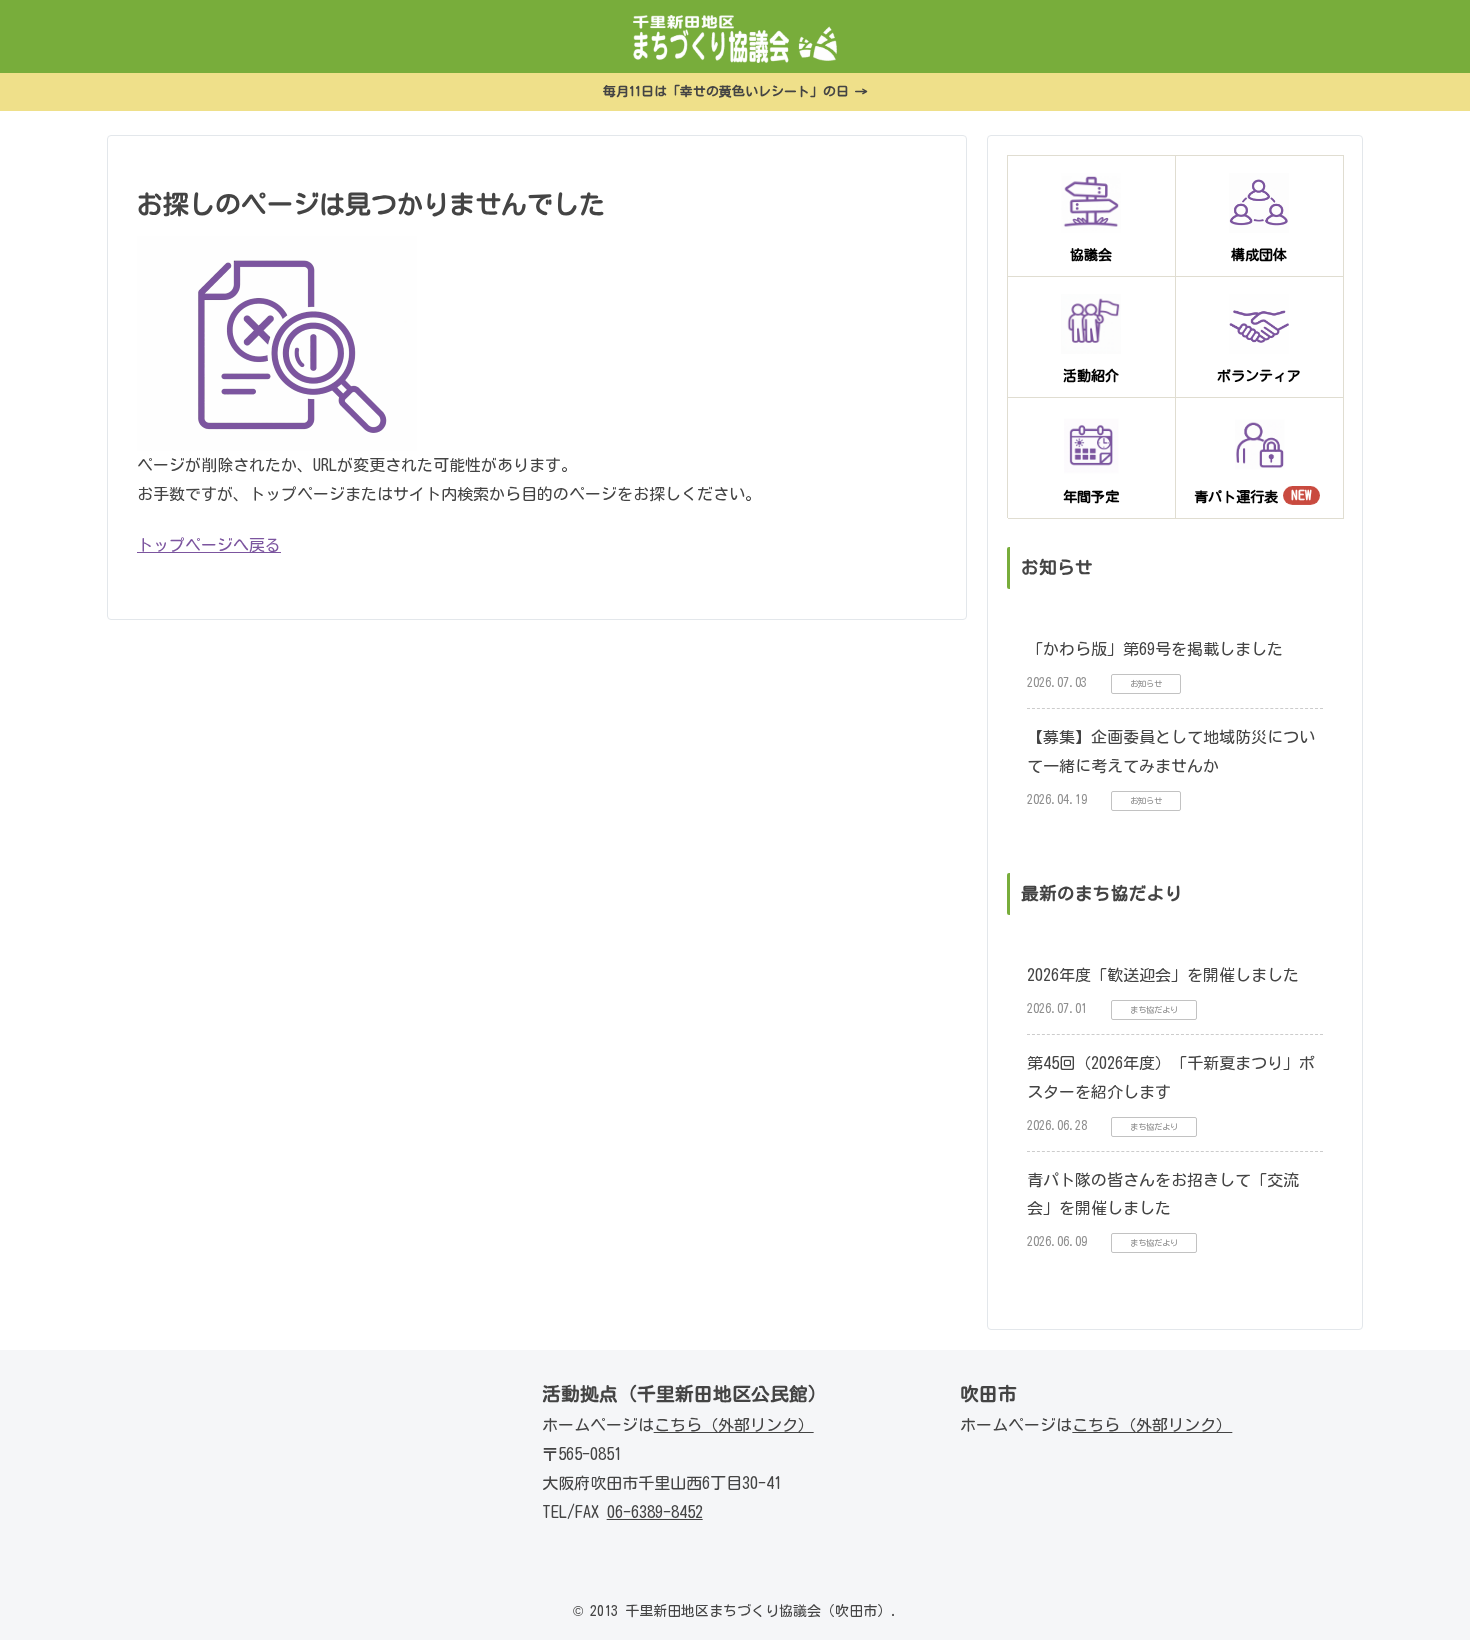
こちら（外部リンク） (734, 1425)
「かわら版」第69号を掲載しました (1155, 649)
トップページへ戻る (209, 545)
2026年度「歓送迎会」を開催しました (1163, 975)
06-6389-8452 (655, 1512)
